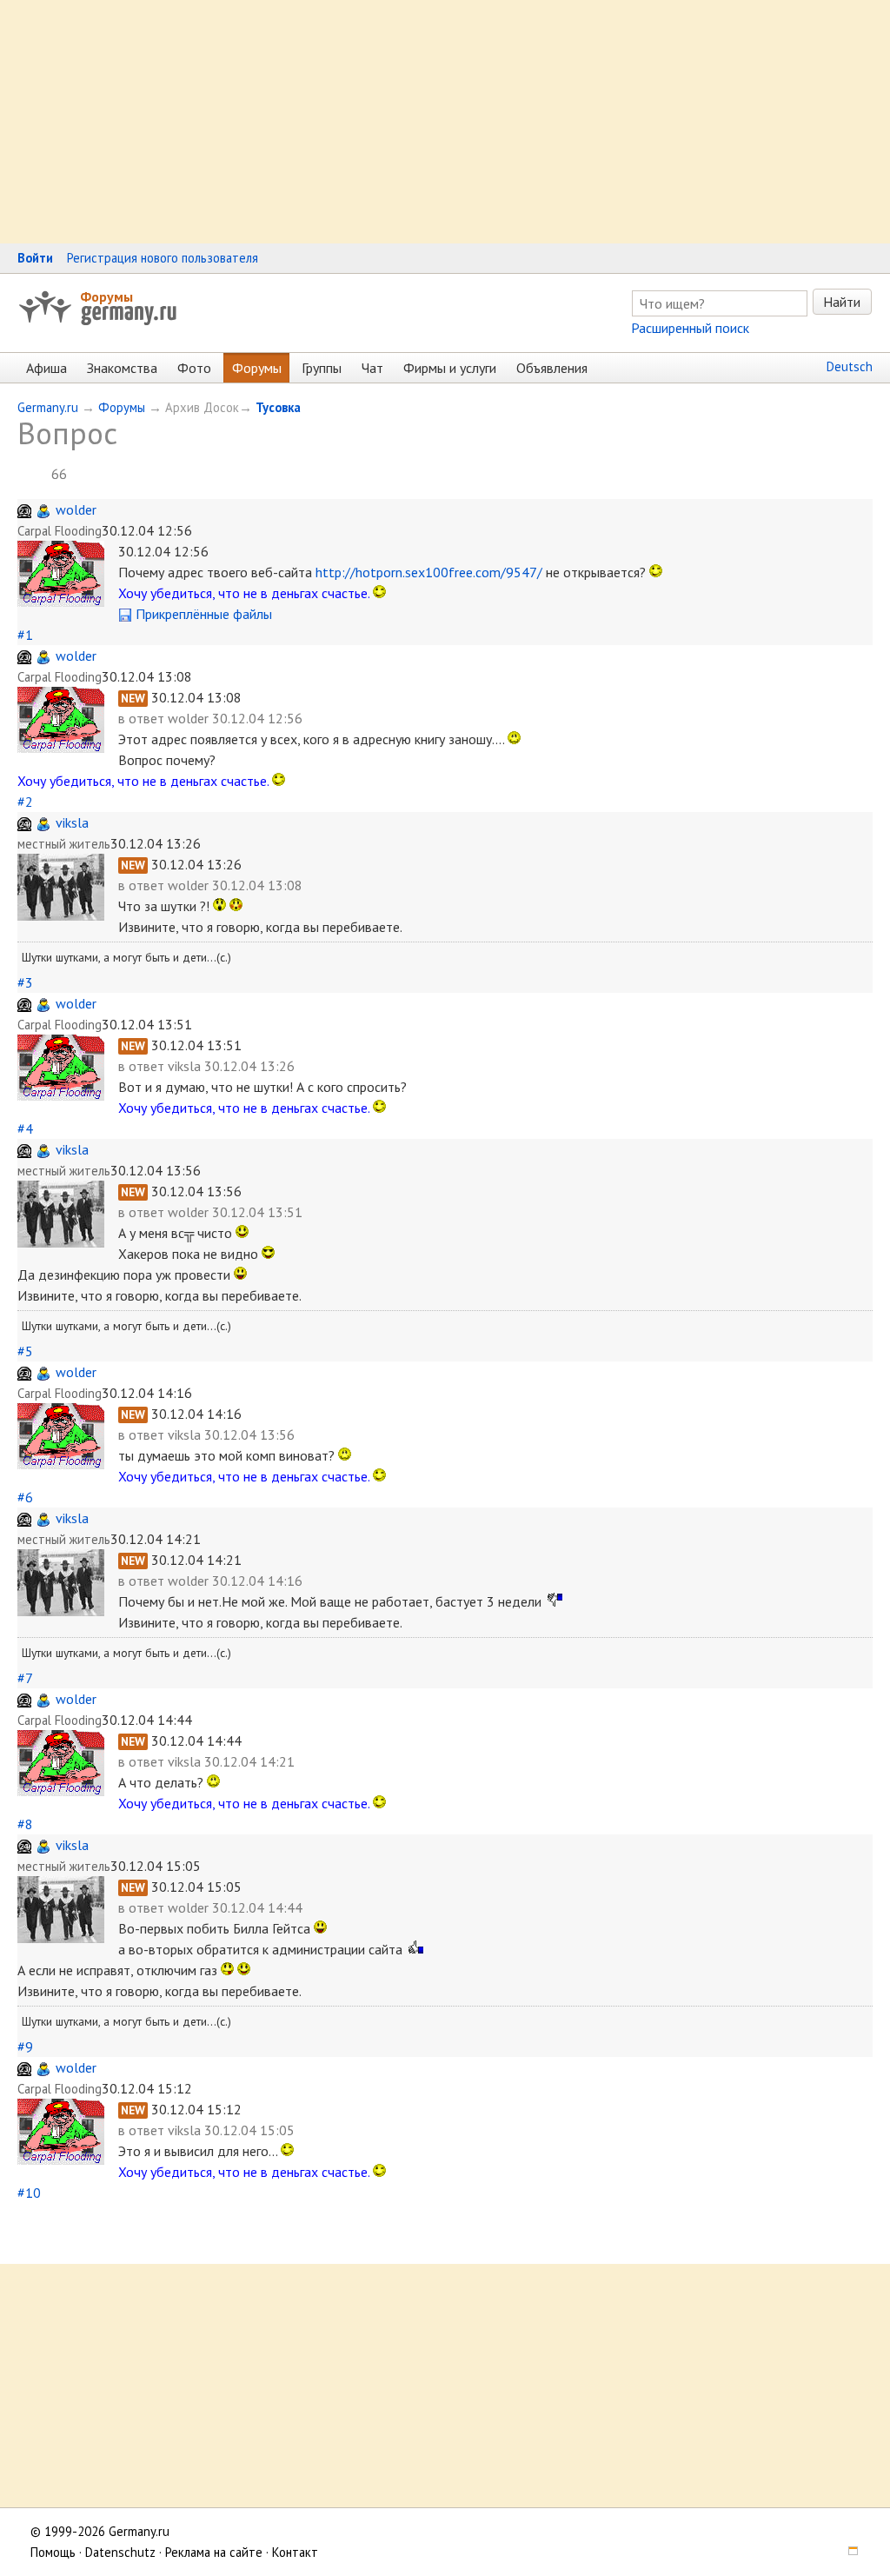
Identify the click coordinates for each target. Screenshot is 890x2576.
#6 (25, 1497)
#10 (29, 2193)
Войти (35, 258)
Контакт (295, 2552)
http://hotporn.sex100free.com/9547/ (429, 572)
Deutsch (850, 366)
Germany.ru (48, 407)
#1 (25, 635)
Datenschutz (120, 2552)
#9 (25, 2047)
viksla (72, 822)
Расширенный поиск (690, 328)
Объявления (552, 368)
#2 (25, 802)
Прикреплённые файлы (202, 614)
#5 (25, 1351)
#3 (25, 982)
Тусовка (278, 407)
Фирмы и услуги (450, 368)
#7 (25, 1678)
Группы (322, 368)
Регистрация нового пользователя (163, 258)
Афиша (46, 368)
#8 (25, 1824)
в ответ (143, 718)
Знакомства (122, 368)
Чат (372, 368)
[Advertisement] (445, 122)
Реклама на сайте (214, 2552)
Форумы (106, 296)
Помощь (53, 2552)
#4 (25, 1128)
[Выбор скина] (847, 2552)
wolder (76, 509)
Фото (194, 368)
